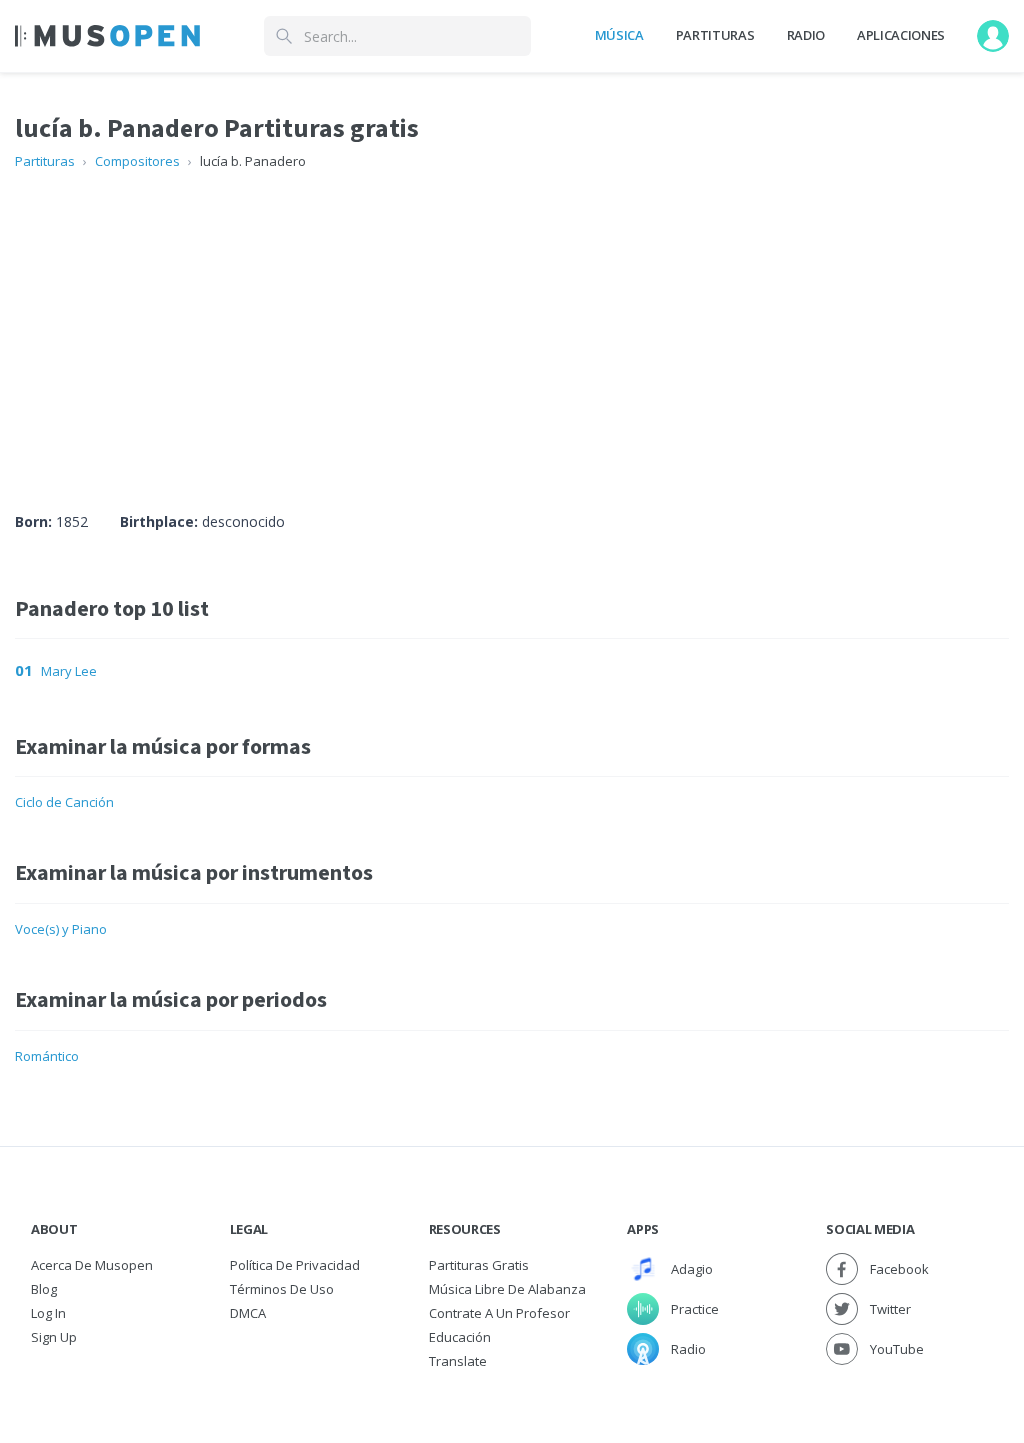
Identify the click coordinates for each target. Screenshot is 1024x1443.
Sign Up (54, 1337)
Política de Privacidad (295, 1265)
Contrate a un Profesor (499, 1313)
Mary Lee (69, 671)
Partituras (715, 35)
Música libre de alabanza (507, 1289)
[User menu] (993, 36)
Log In (48, 1313)
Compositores (137, 161)
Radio (806, 35)
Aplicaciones (901, 35)
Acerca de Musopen (92, 1265)
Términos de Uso (282, 1289)
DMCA (248, 1313)
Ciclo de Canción (64, 802)
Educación (460, 1337)
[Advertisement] (512, 322)
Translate (458, 1361)
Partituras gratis (479, 1265)
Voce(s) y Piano (61, 929)
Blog (44, 1289)
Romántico (47, 1056)
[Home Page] (107, 36)
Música (619, 35)
